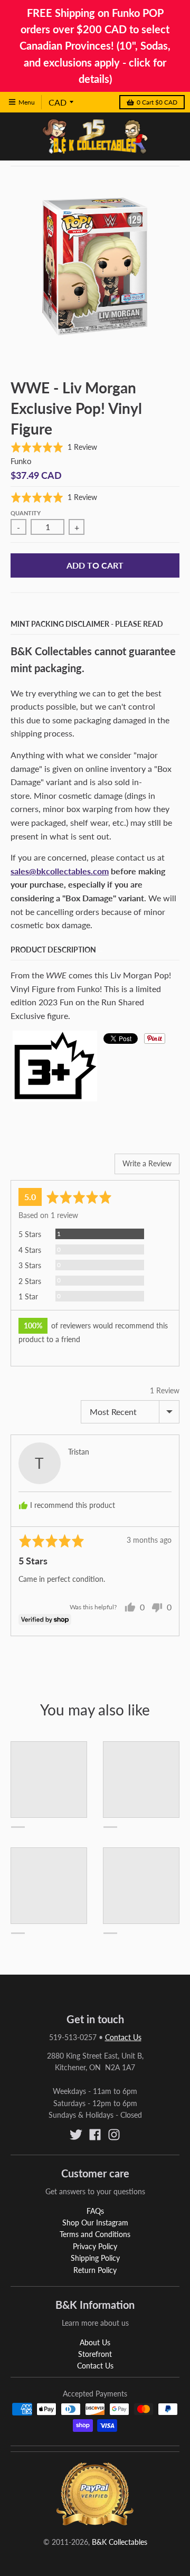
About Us (95, 2342)
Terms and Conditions (95, 2234)
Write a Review (147, 1163)
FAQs (95, 2211)
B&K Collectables (120, 2542)
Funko (21, 461)
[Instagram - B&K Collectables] (114, 2135)
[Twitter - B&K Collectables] (76, 2135)
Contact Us (123, 2037)
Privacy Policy (95, 2246)
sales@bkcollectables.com (60, 871)
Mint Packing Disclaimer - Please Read (87, 624)
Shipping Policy (95, 2258)
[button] (54, 447)
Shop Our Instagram (95, 2223)
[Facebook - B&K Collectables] (95, 2135)
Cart (157, 102)
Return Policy (95, 2270)
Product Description (53, 950)
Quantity (26, 513)
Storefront (95, 2354)
